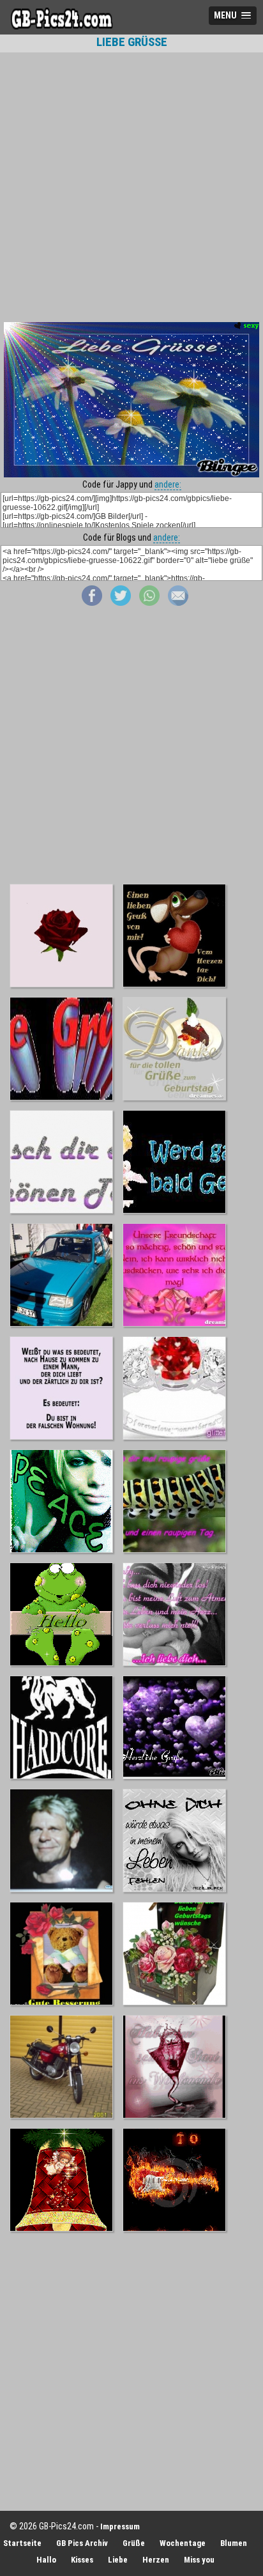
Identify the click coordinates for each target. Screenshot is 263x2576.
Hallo (46, 2560)
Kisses (82, 2560)
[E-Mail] (178, 603)
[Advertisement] (131, 187)
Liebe (118, 2560)
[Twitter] (121, 603)
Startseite (22, 2543)
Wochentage (183, 2543)
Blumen (234, 2543)
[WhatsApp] (149, 603)
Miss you (199, 2560)
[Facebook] (92, 603)
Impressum (120, 2526)
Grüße (134, 2543)
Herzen (156, 2560)
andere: (168, 484)
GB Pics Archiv (82, 2543)
